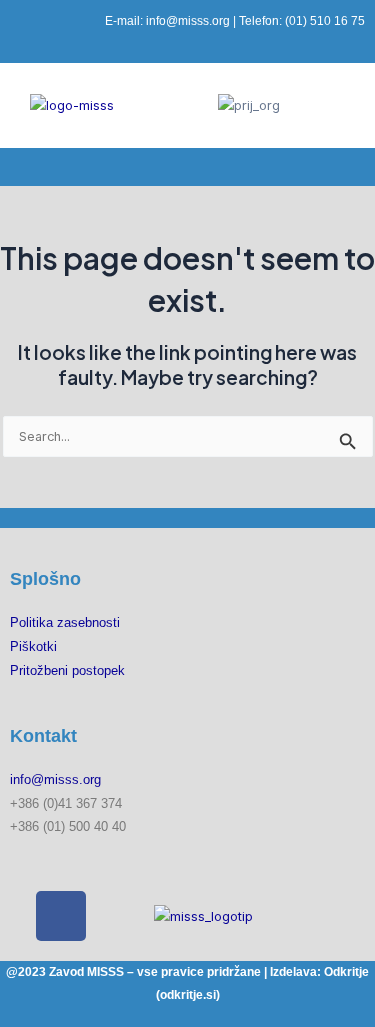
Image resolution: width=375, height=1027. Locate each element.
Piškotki (33, 646)
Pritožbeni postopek (67, 670)
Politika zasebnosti (65, 622)
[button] (187, 167)
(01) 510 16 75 (325, 21)
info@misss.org (188, 21)
